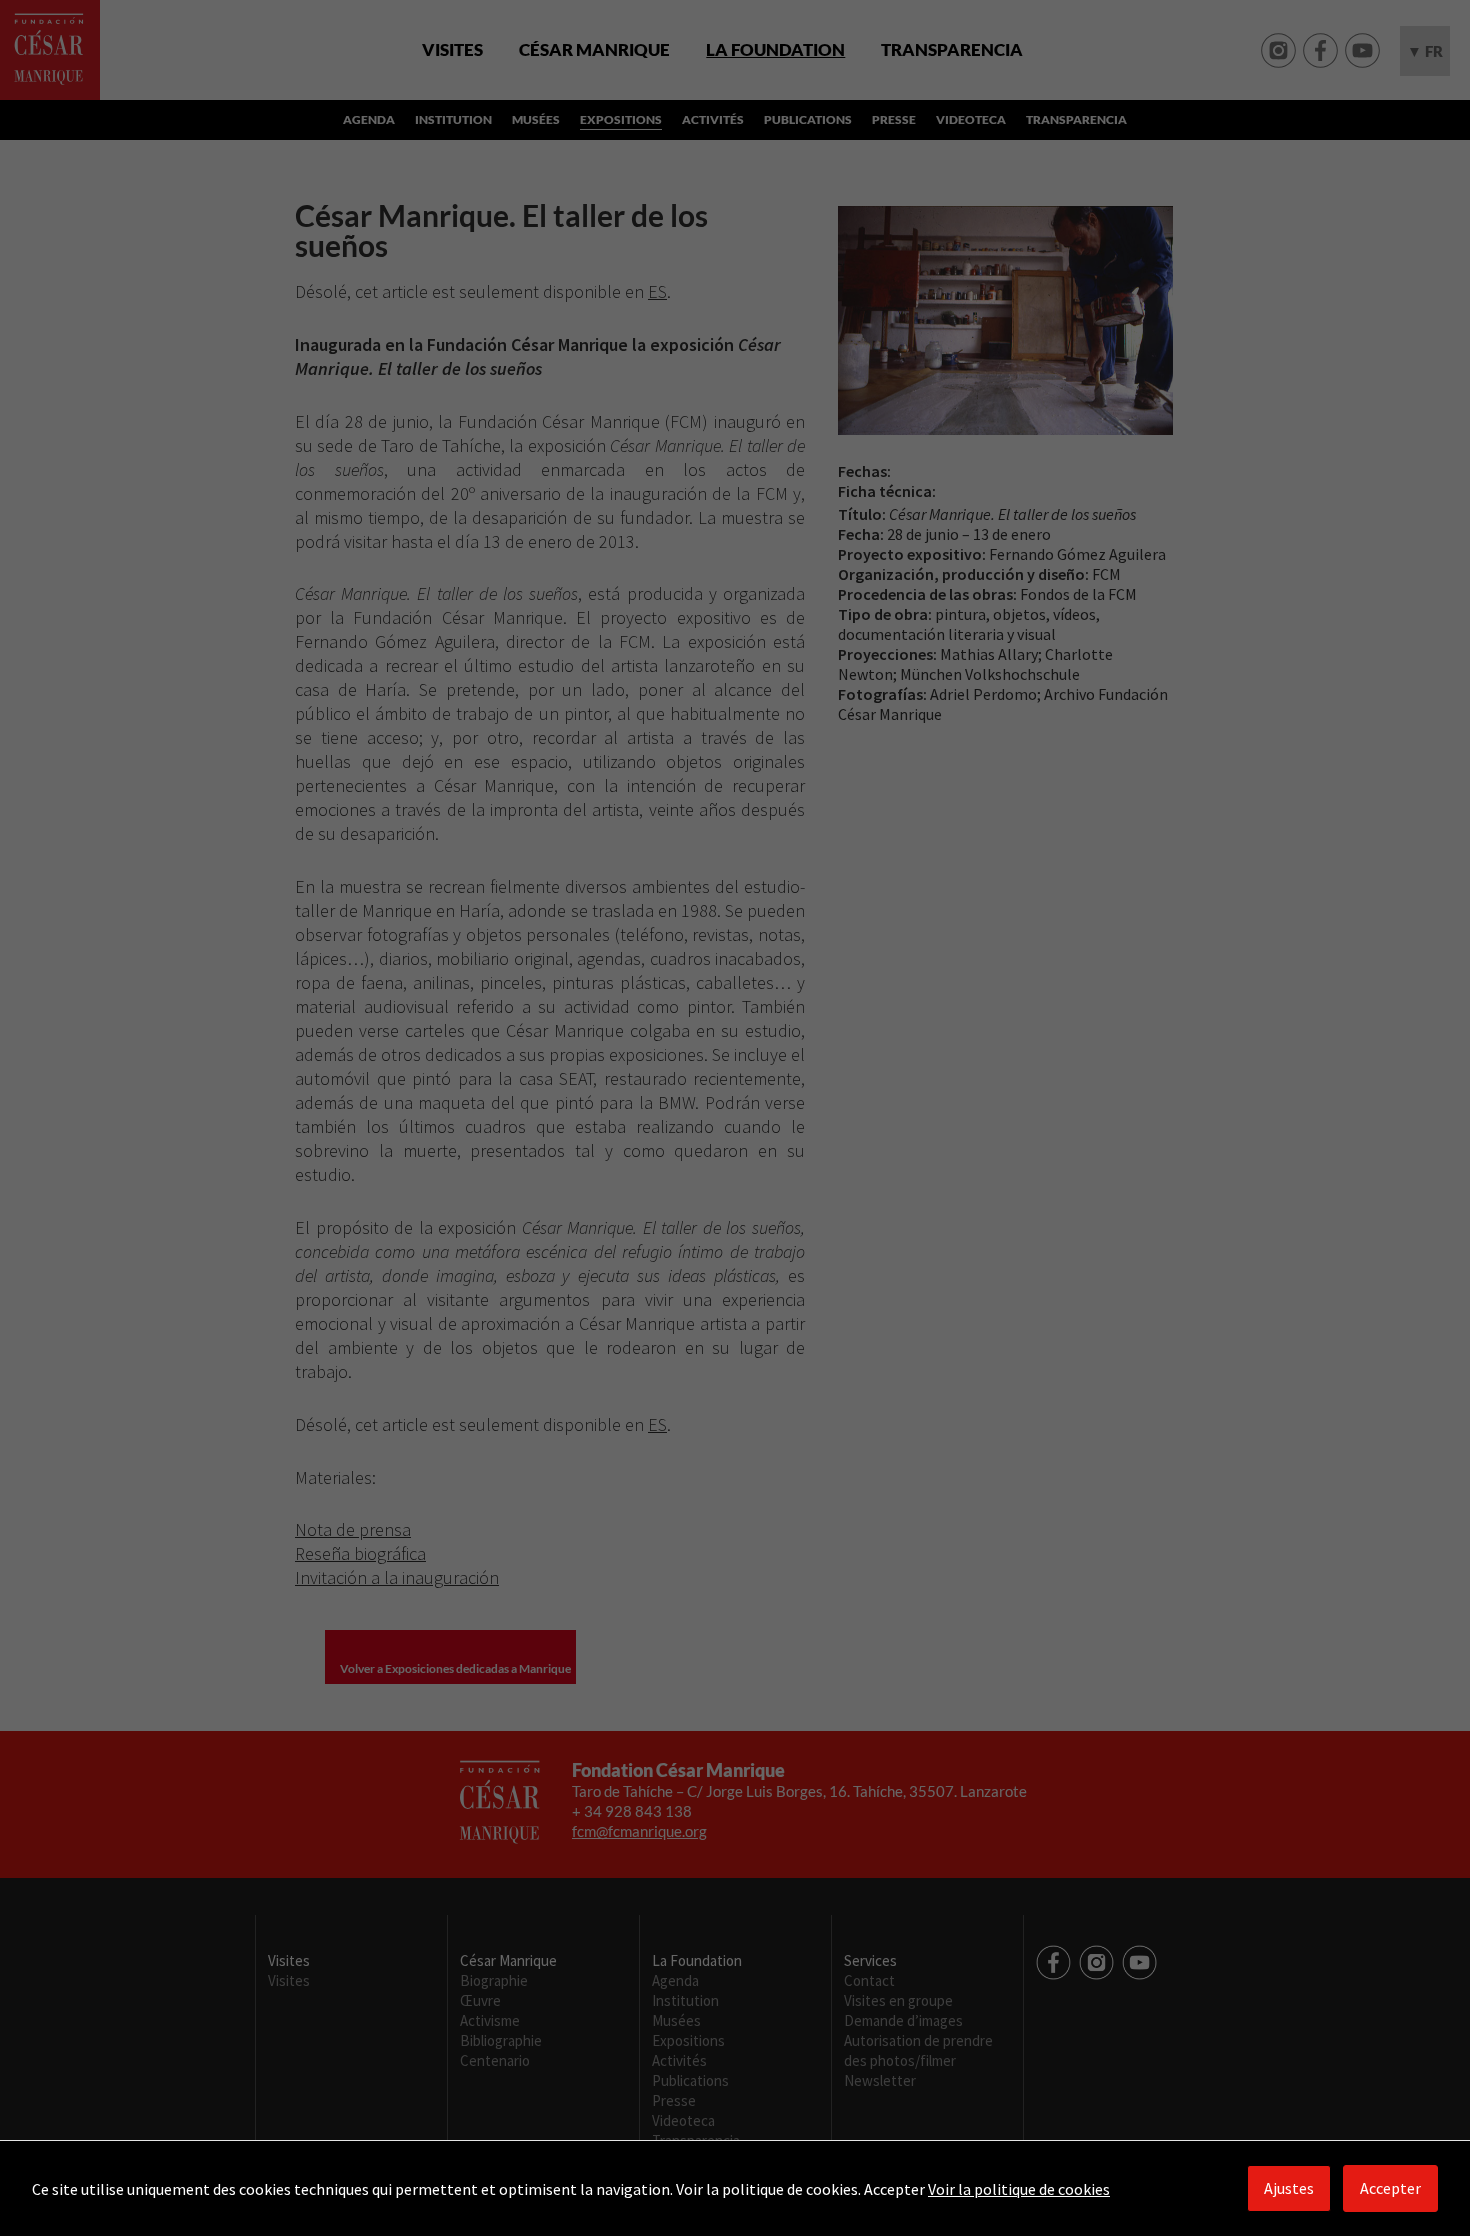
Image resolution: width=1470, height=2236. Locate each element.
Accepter (1390, 2188)
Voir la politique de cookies (1019, 2189)
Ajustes (1289, 2188)
